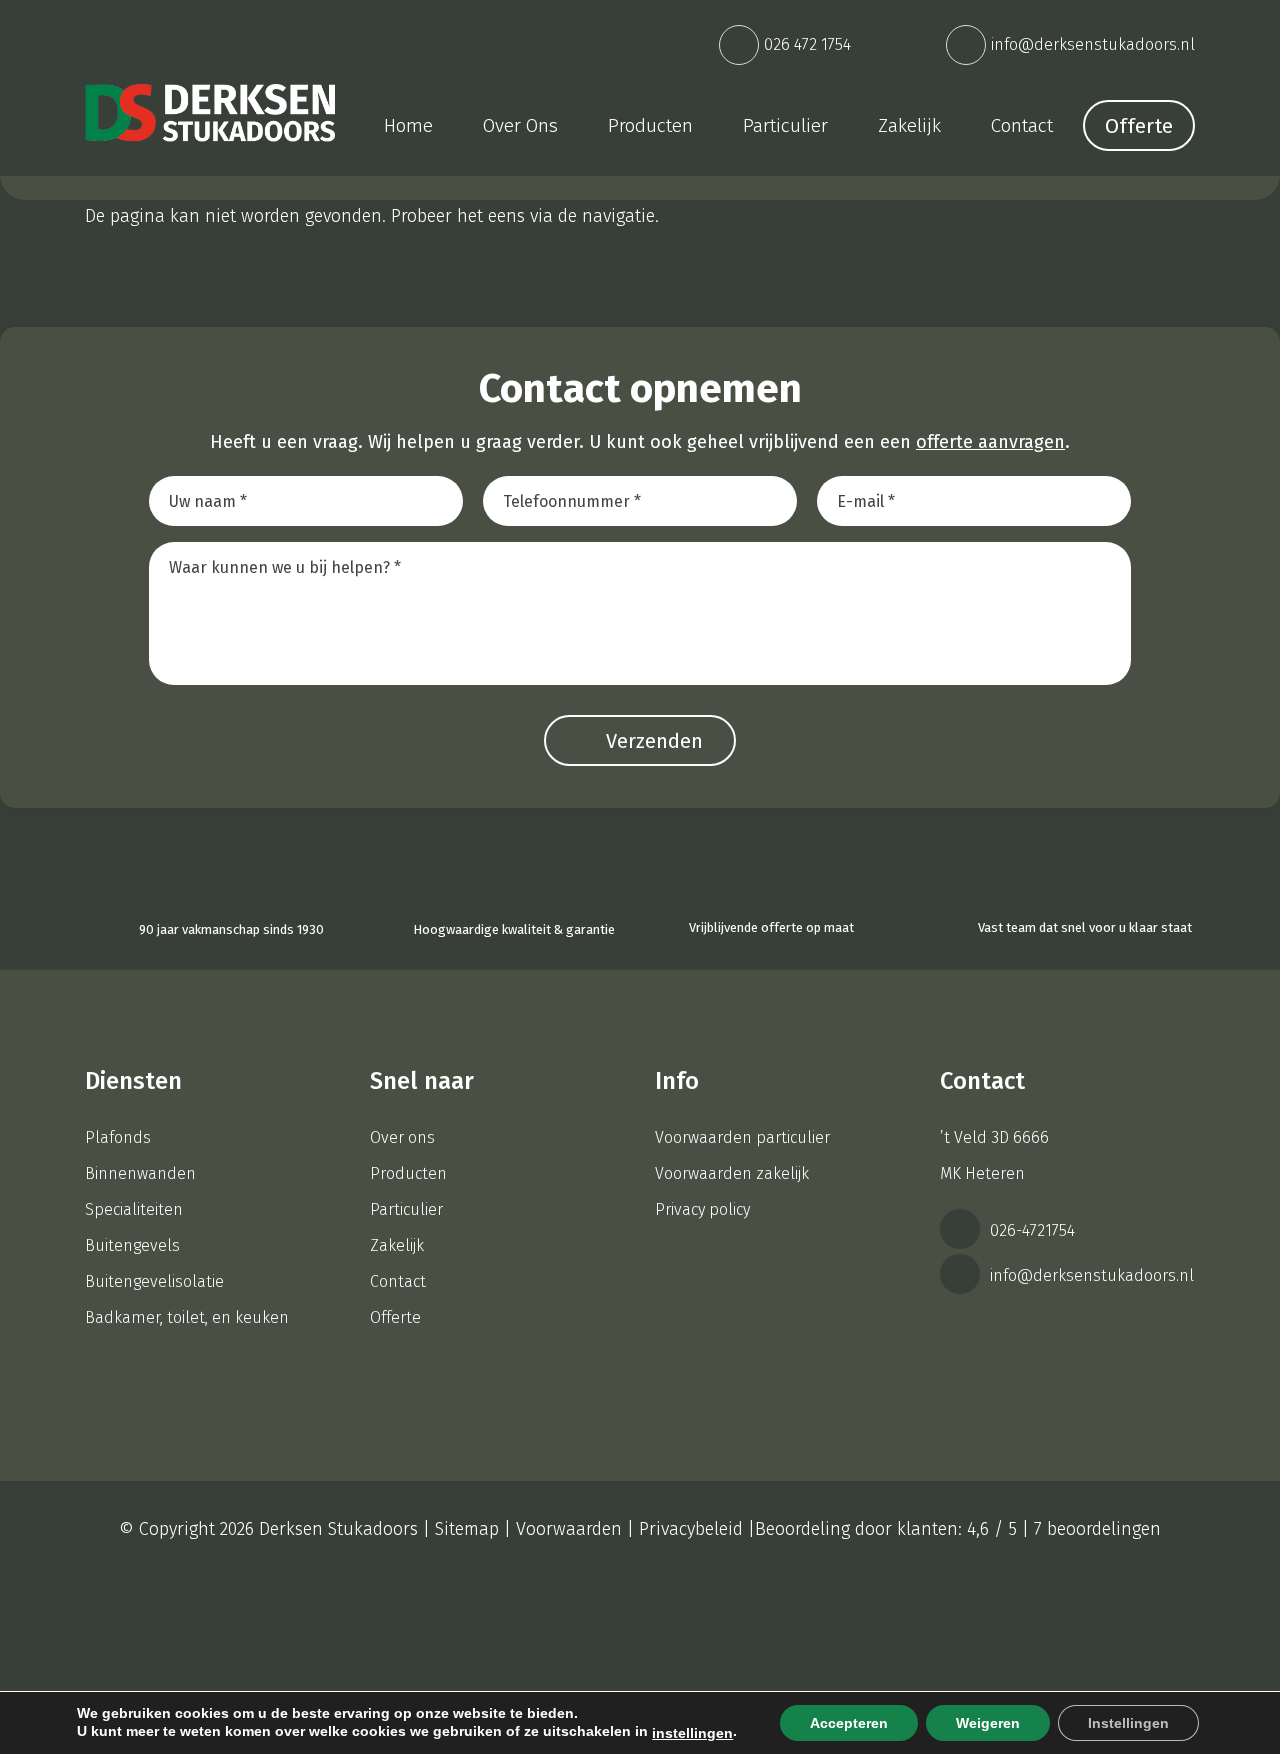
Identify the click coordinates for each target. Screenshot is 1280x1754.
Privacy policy (702, 1209)
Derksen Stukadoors (338, 1529)
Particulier (406, 1209)
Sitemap (467, 1529)
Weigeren (988, 1723)
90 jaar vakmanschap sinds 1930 (231, 929)
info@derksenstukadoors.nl (1093, 44)
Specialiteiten (134, 1209)
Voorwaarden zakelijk (732, 1173)
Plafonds (118, 1137)
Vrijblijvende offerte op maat (771, 927)
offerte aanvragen (990, 442)
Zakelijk (397, 1245)
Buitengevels (132, 1245)
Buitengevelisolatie (154, 1281)
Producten (408, 1173)
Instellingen (1128, 1723)
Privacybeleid (691, 1529)
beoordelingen (1097, 1529)
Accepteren (849, 1723)
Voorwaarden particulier (742, 1137)
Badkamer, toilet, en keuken (187, 1317)
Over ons (402, 1137)
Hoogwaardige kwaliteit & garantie (514, 929)
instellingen (692, 1733)
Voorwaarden (569, 1529)
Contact (398, 1281)
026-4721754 (1030, 1230)
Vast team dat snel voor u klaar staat (1083, 927)
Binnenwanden (140, 1173)
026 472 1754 (807, 44)
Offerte (1139, 126)
